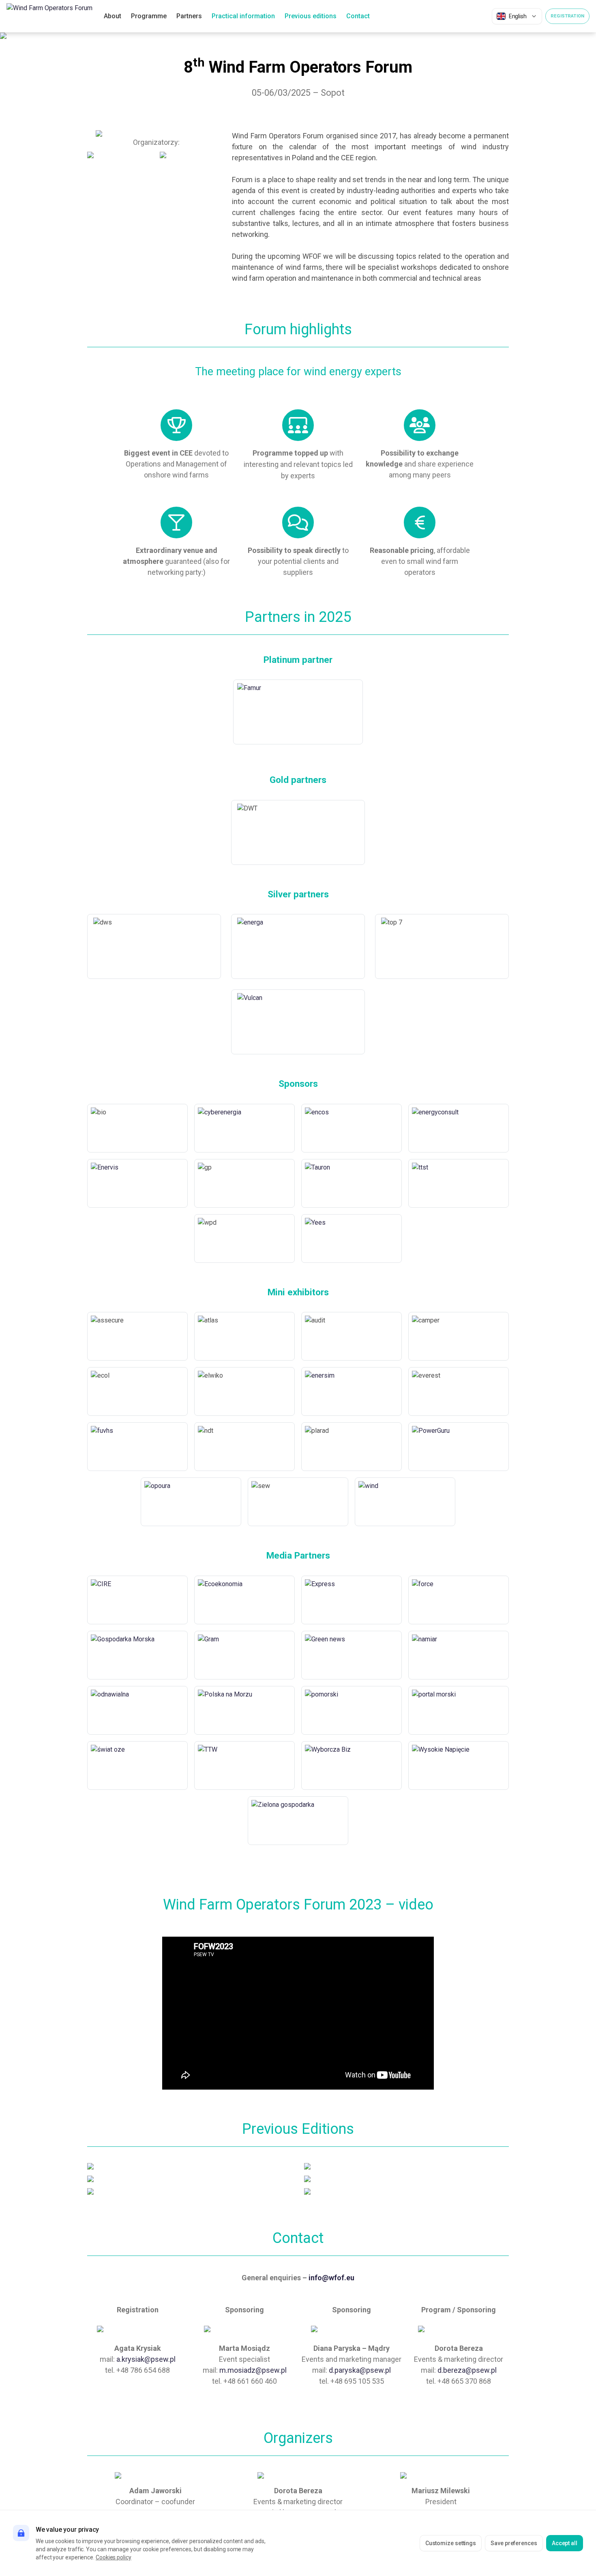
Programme (149, 16)
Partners (189, 16)
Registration (567, 16)
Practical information (243, 16)
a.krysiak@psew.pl (146, 2359)
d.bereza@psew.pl (467, 2370)
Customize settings (451, 2543)
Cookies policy (114, 2557)
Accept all (565, 2543)
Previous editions (311, 16)
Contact (358, 16)
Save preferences (514, 2543)
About (113, 16)
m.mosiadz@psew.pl (253, 2370)
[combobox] (517, 16)
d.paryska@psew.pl (360, 2370)
